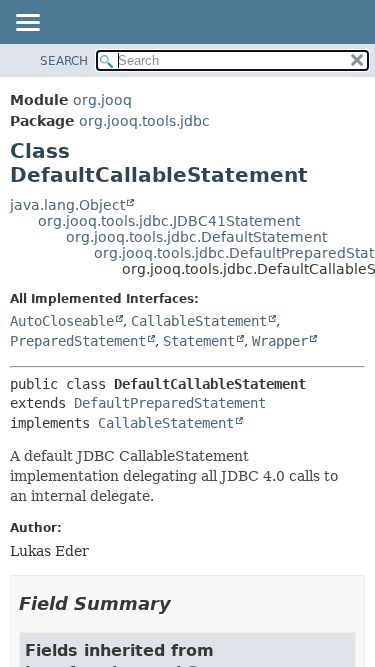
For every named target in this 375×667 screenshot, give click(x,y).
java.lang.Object (67, 205)
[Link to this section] (185, 603)
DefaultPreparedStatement (170, 403)
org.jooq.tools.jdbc (144, 121)
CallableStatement (199, 321)
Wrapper (280, 341)
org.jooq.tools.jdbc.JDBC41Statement (169, 221)
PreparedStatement (78, 341)
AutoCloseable (62, 321)
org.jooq (102, 100)
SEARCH (64, 61)
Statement (199, 341)
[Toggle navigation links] (27, 24)
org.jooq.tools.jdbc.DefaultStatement (196, 237)
